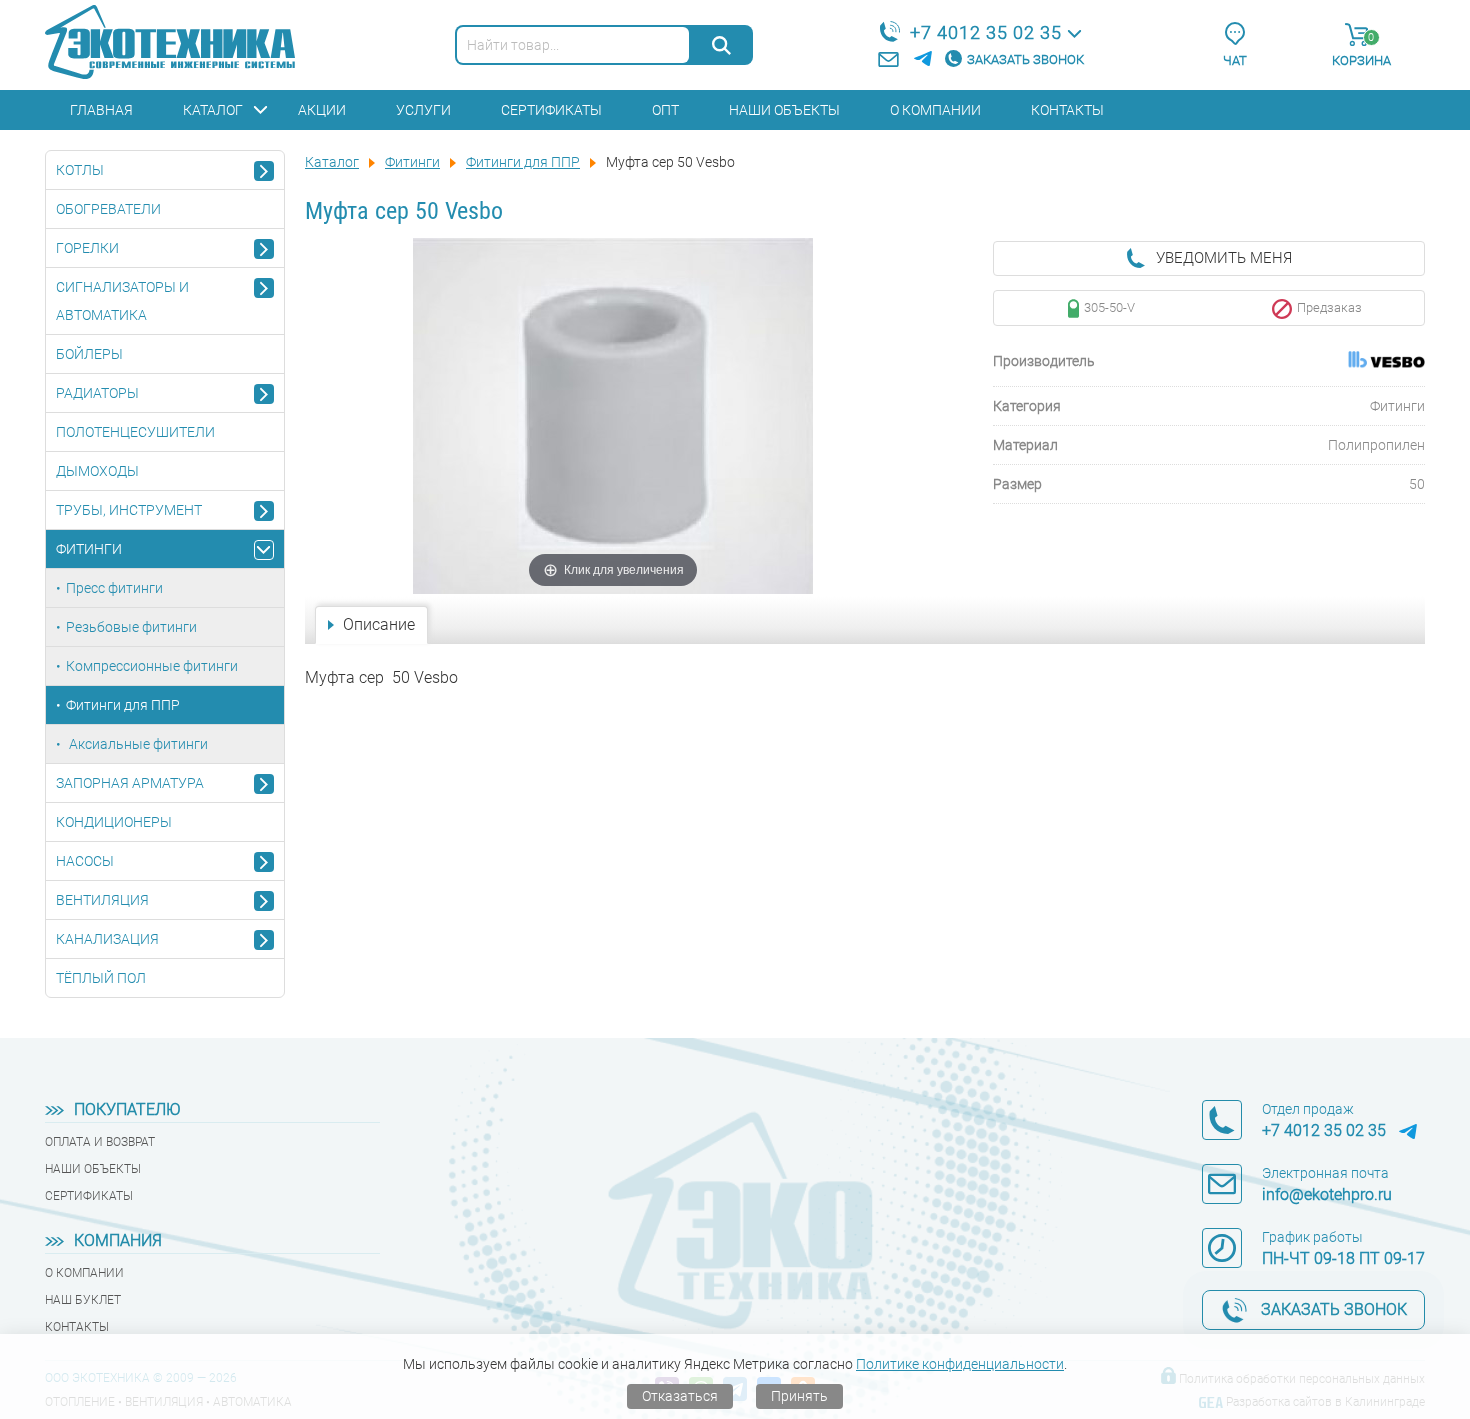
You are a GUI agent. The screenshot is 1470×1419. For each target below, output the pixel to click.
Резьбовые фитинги (131, 627)
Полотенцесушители (135, 432)
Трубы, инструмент (129, 510)
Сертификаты (551, 110)
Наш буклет (83, 1300)
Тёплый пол (101, 978)
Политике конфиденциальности (960, 1364)
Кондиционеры (114, 822)
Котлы (80, 170)
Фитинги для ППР (123, 705)
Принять (799, 1396)
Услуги (423, 110)
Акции (322, 110)
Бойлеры (89, 354)
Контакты (1067, 110)
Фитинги (89, 549)
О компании (935, 110)
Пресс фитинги (114, 588)
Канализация (107, 939)
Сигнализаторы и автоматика (122, 301)
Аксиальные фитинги (137, 744)
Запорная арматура (130, 783)
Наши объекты (784, 110)
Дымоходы (97, 471)
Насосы (85, 861)
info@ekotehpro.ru (1327, 1194)
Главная (101, 110)
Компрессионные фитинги (152, 666)
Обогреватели (108, 209)
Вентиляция (102, 900)
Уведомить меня (1224, 258)
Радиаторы (97, 393)
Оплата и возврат (100, 1142)
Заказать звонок (1025, 59)
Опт (665, 110)
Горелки (87, 248)
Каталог (213, 110)
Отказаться (680, 1396)
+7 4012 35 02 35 (986, 32)
